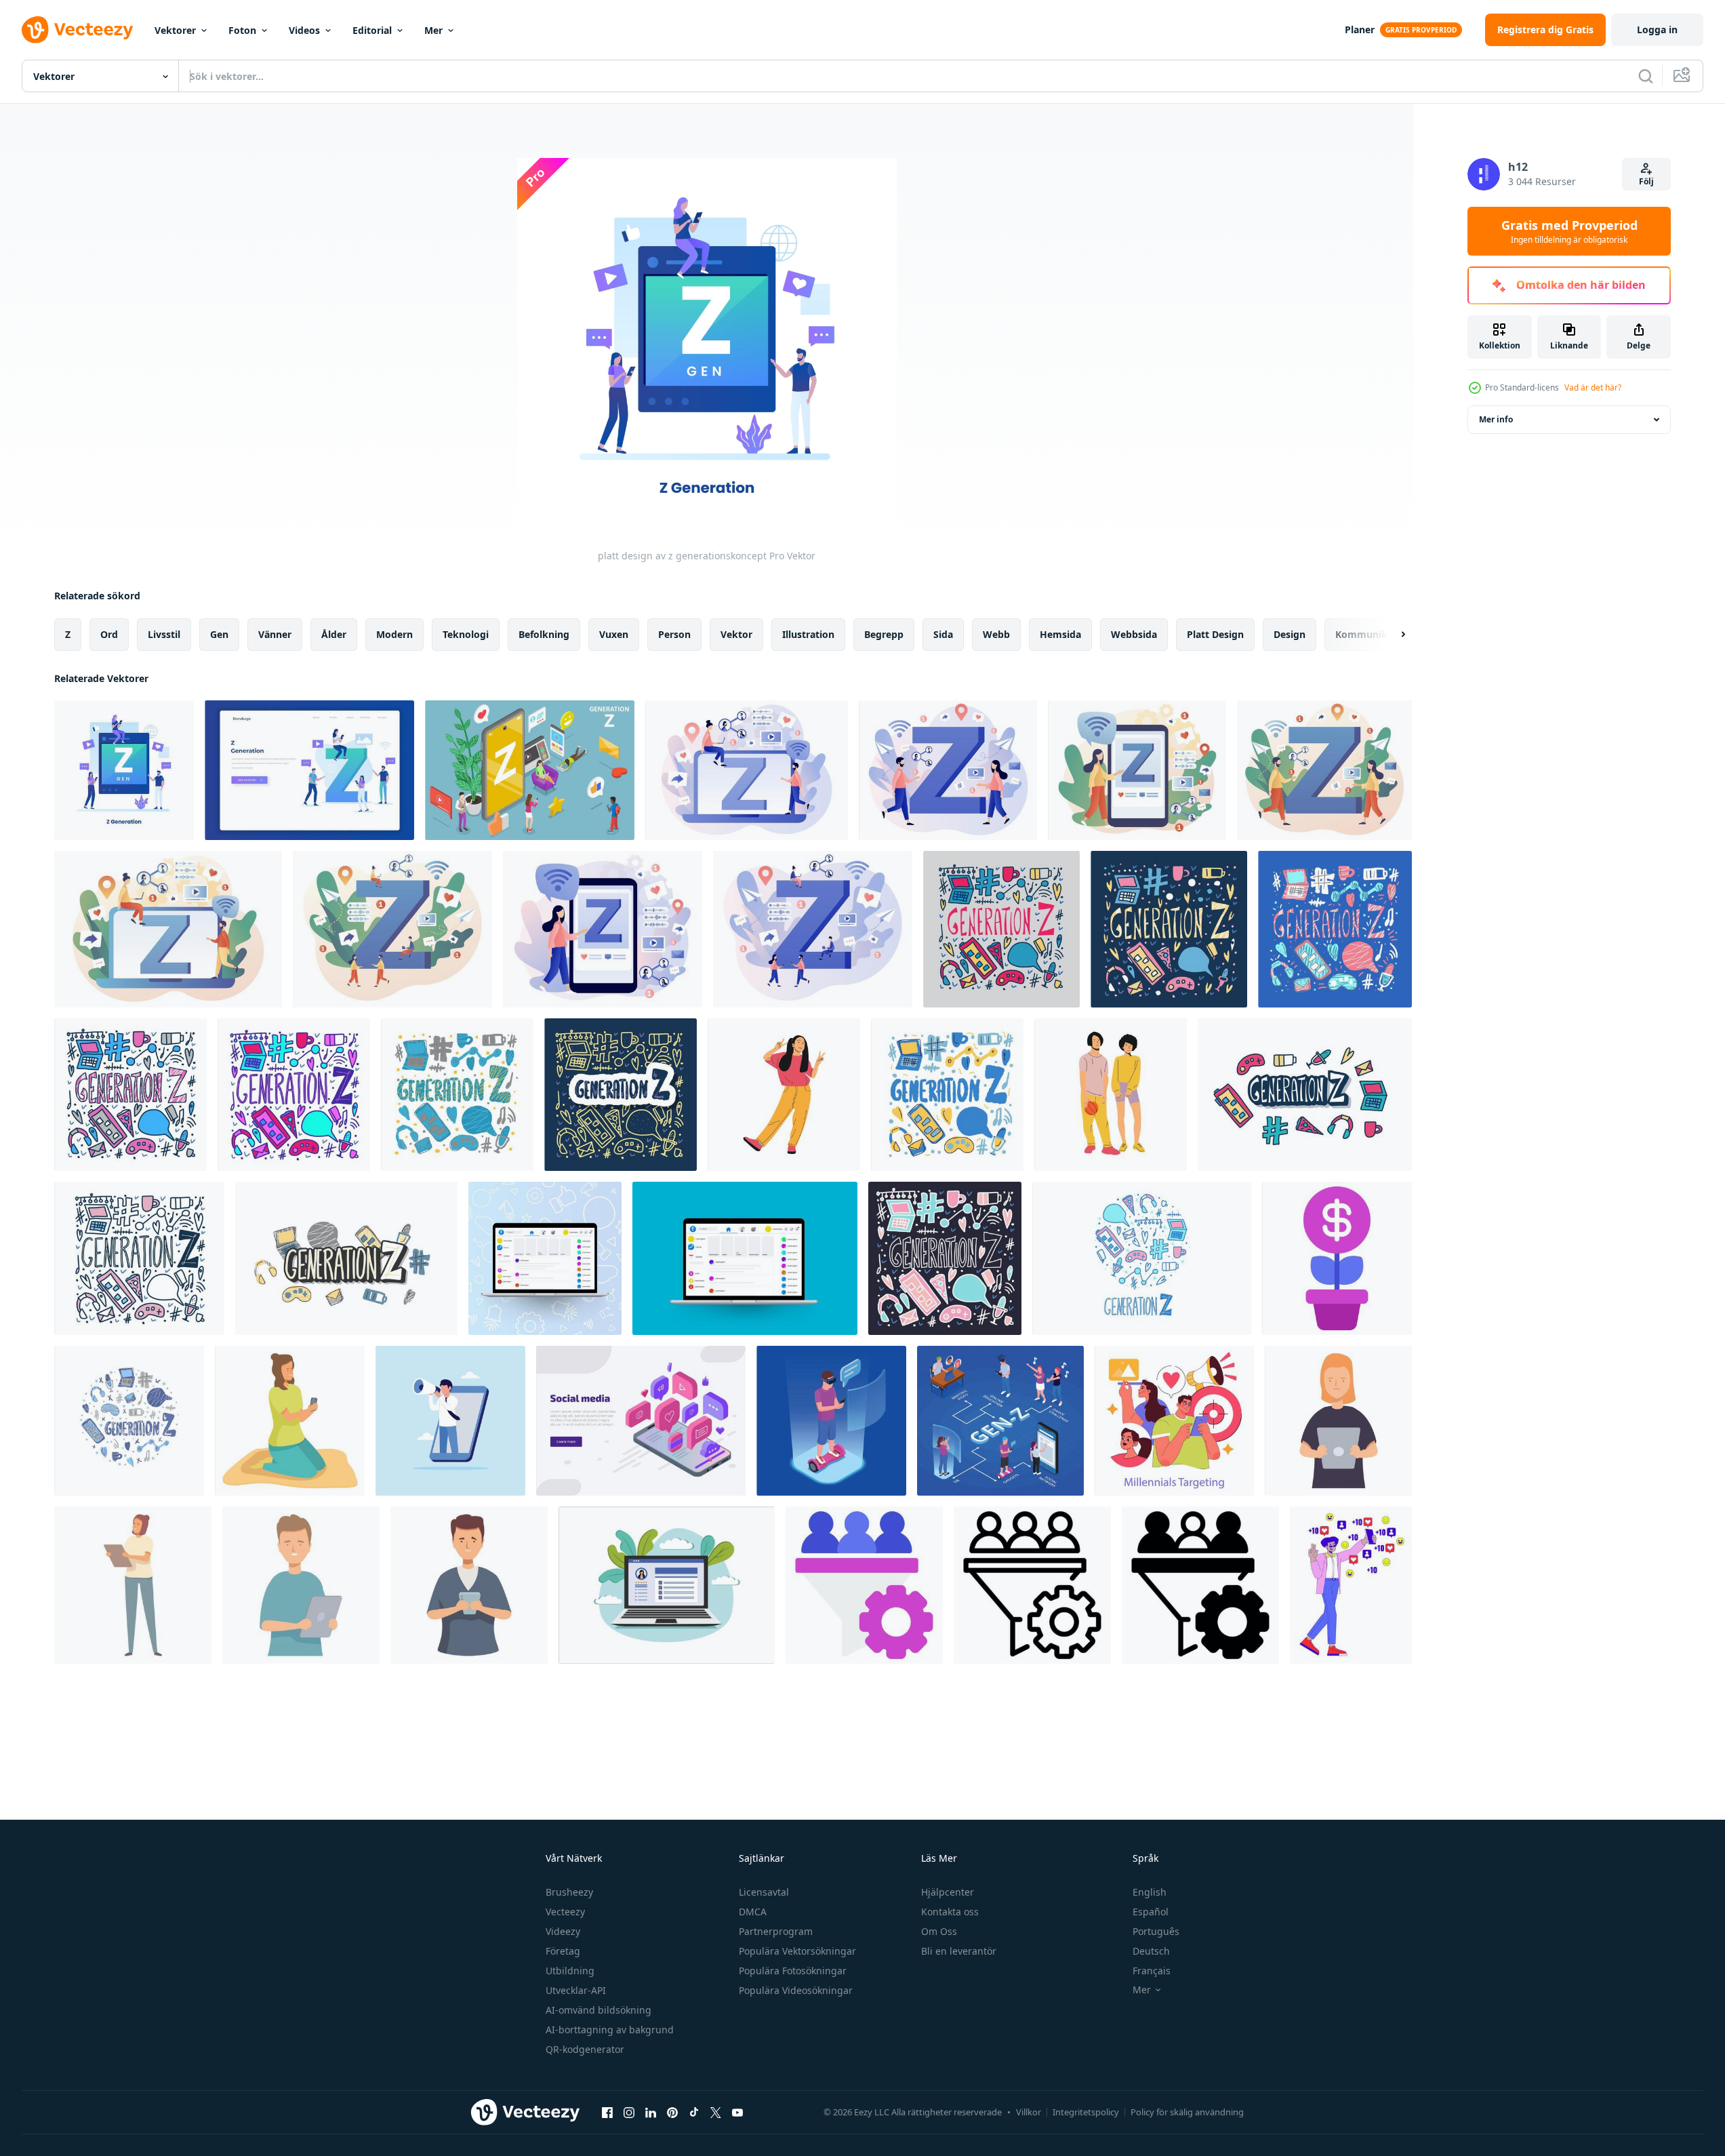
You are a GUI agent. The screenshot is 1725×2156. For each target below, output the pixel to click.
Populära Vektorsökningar (797, 1951)
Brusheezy (569, 1892)
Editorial (372, 30)
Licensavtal (764, 1892)
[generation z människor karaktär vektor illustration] (784, 1095)
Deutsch (1151, 1951)
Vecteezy (565, 1912)
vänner (275, 634)
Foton (242, 30)
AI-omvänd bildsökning (598, 2010)
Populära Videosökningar (796, 1990)
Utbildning (570, 1971)
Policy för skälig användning (1187, 2112)
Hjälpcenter (948, 1892)
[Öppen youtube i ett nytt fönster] (737, 2112)
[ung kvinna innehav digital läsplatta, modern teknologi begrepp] (1338, 1421)
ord (109, 634)
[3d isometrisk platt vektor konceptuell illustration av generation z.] (530, 770)
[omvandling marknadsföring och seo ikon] (864, 1585)
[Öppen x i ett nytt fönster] (716, 2112)
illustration (808, 634)
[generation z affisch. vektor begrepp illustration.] (1001, 929)
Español (1151, 1912)
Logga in (1657, 29)
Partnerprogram (776, 1931)
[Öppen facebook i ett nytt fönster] (607, 2112)
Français (1152, 1971)
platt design (1215, 634)
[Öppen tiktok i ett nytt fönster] (694, 2112)
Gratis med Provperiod (1569, 231)
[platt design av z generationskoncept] (124, 770)
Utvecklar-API (576, 1990)
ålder (334, 634)
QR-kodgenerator (585, 2049)
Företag (563, 1951)
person (674, 634)
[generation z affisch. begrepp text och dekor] (130, 1095)
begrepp (884, 634)
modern (394, 634)
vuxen (614, 634)
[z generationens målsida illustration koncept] (309, 770)
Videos (304, 30)
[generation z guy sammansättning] (831, 1421)
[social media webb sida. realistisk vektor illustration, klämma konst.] (745, 1258)
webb (996, 634)
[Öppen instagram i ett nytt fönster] (629, 2112)
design (1290, 634)
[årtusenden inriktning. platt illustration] (1174, 1421)
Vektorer (175, 30)
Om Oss (939, 1931)
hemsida (1060, 634)
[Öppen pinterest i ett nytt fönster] (672, 2112)
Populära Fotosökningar (793, 1971)
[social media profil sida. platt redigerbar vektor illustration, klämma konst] (667, 1585)
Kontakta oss (950, 1912)
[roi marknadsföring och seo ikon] (1337, 1258)
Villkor (1029, 2112)
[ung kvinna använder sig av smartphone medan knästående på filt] (290, 1421)
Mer (433, 30)
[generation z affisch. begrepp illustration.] (1142, 1258)
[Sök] (1646, 76)
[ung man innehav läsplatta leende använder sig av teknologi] (301, 1585)
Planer (1360, 29)
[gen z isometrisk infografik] (1000, 1421)
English (1150, 1892)
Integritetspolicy (1086, 2112)
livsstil (164, 634)
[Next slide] (1392, 635)
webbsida (1134, 634)
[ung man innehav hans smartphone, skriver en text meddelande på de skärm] (469, 1585)
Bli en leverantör (959, 1951)
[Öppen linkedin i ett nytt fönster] (651, 2112)
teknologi (466, 634)
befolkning (544, 634)
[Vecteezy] (77, 30)
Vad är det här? (1593, 387)
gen (219, 634)
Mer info (1496, 419)
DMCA (753, 1912)
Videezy (563, 1931)
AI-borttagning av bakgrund (610, 2030)
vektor (736, 634)
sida (943, 634)
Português (1156, 1931)
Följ (1646, 181)
